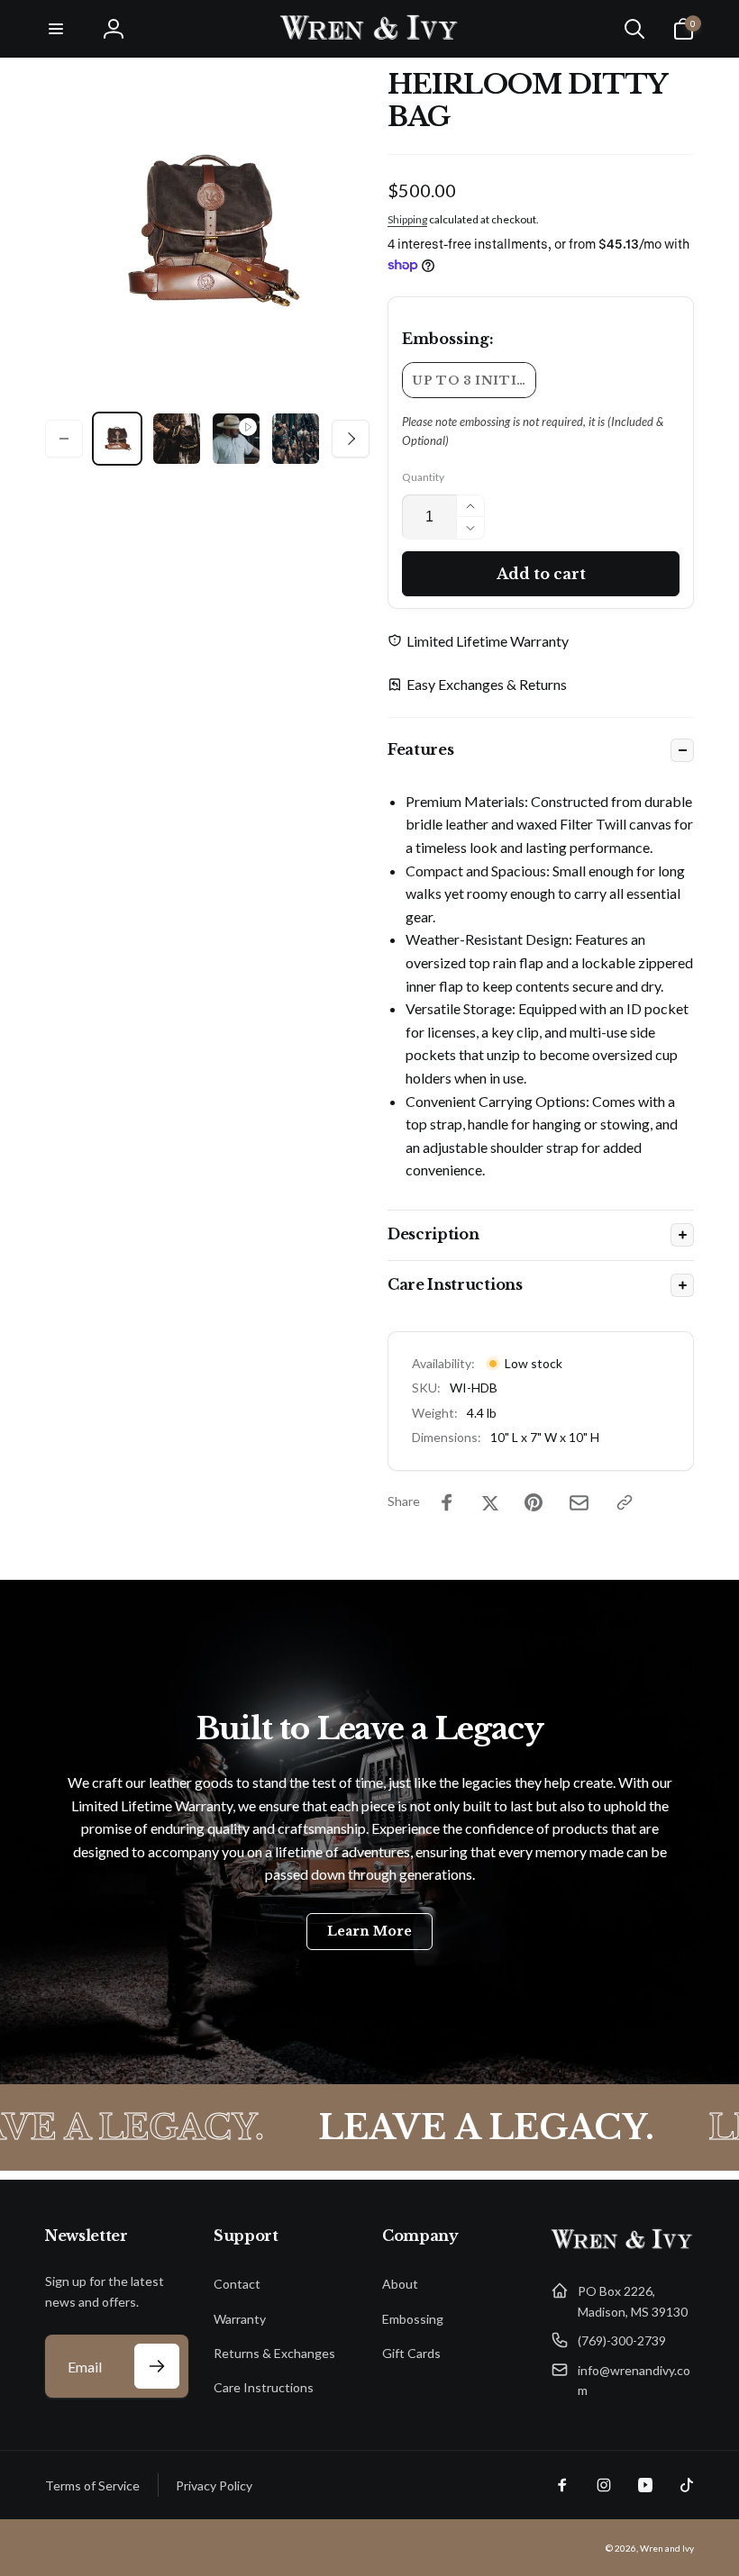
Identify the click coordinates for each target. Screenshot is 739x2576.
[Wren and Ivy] (622, 2248)
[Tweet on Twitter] (490, 1502)
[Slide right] (351, 439)
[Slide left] (64, 439)
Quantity (423, 477)
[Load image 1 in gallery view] (117, 439)
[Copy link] (625, 1502)
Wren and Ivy (667, 2548)
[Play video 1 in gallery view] (236, 439)
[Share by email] (579, 1503)
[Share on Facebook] (447, 1502)
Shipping (407, 219)
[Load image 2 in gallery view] (177, 439)
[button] (56, 29)
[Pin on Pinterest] (534, 1502)
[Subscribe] (157, 2366)
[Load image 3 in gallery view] (296, 439)
